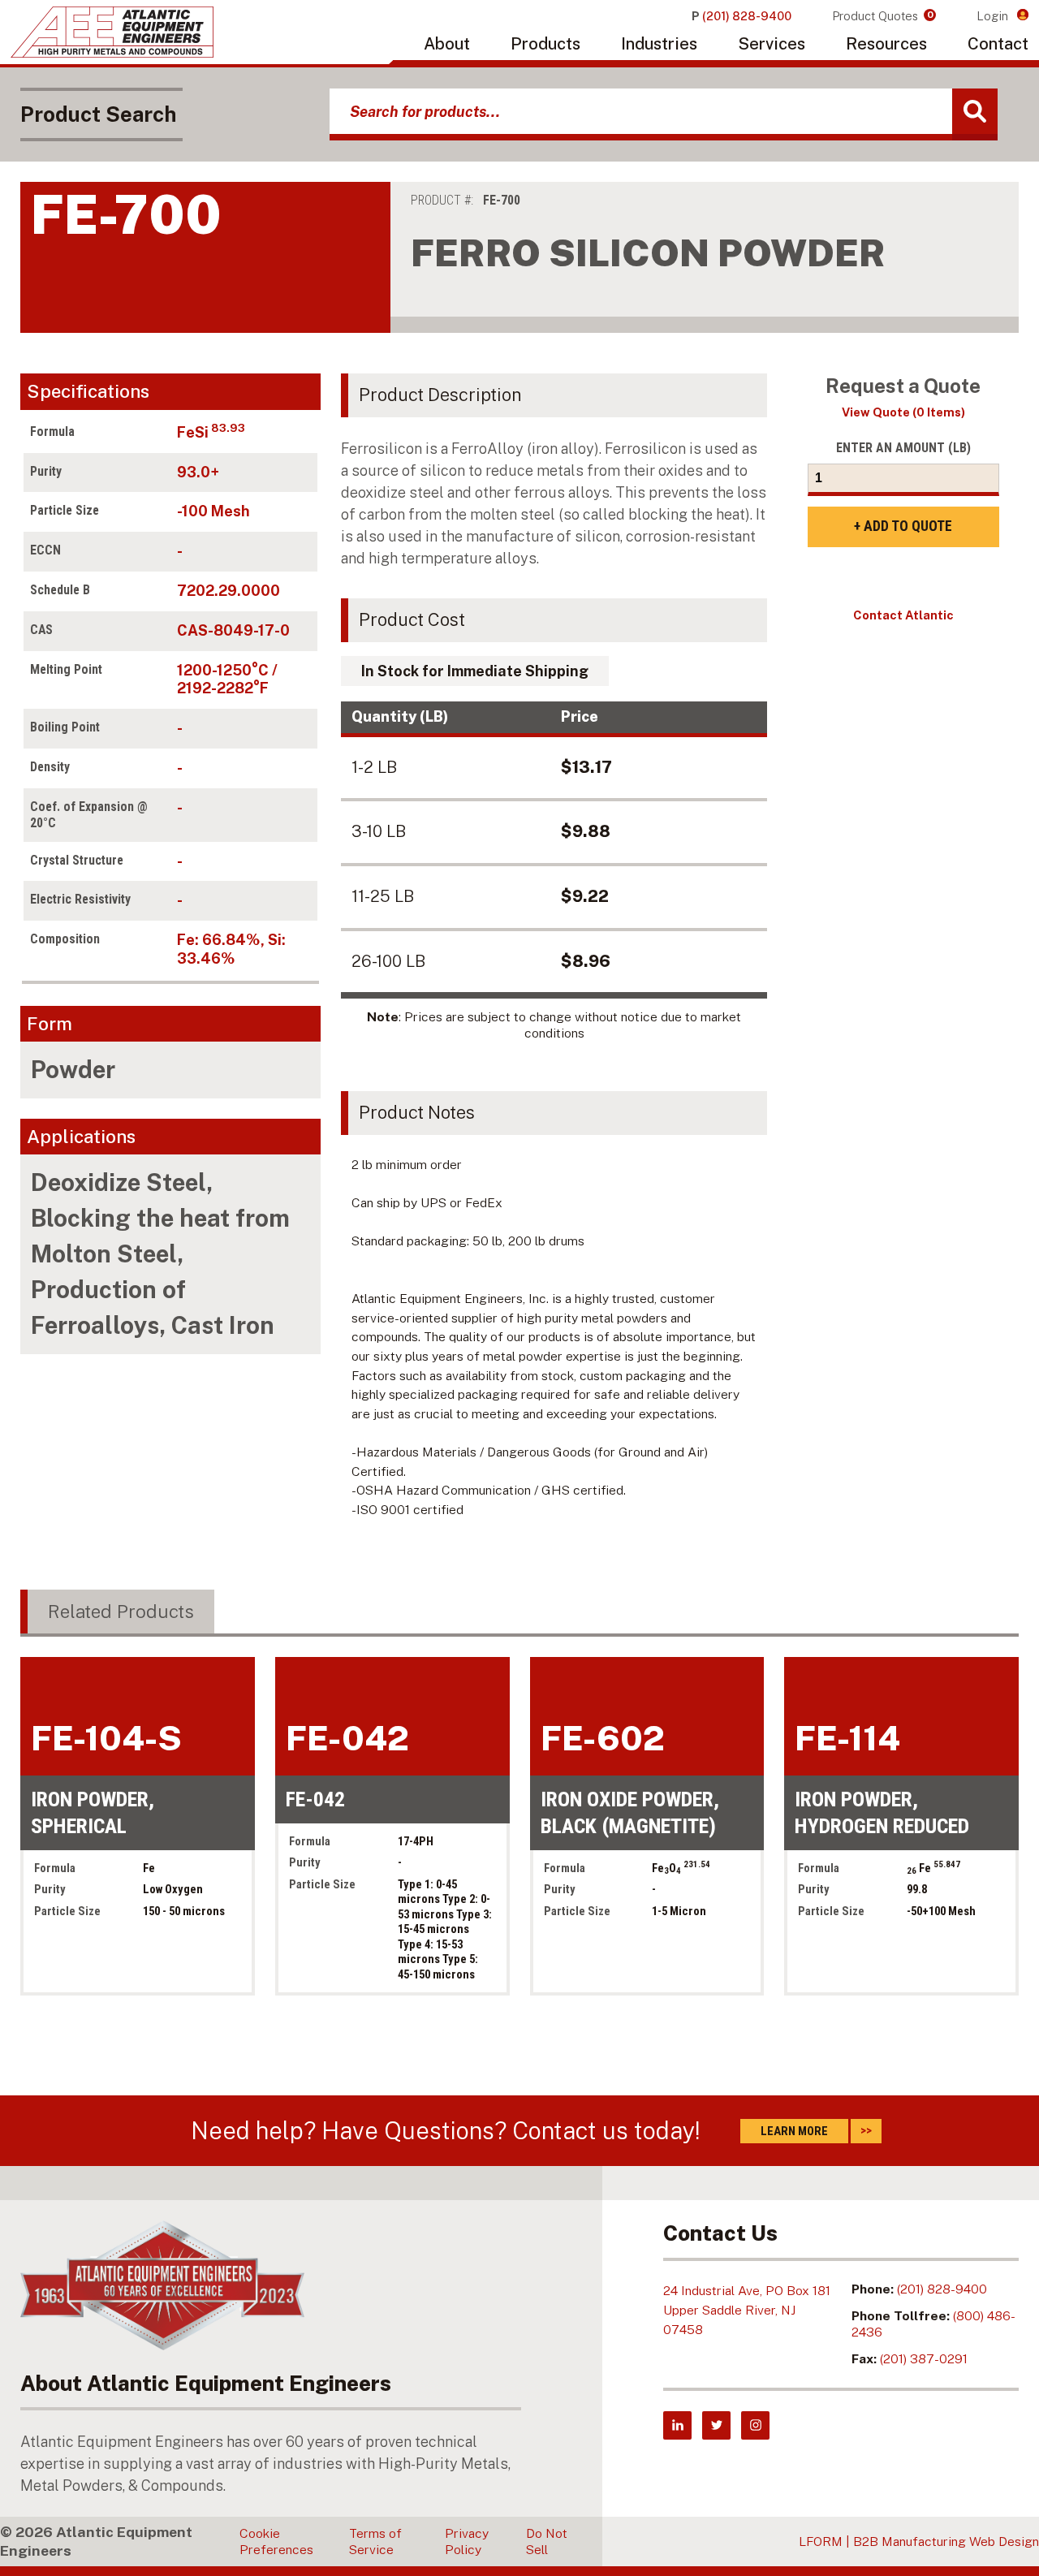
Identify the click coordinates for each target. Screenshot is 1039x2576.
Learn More (794, 2131)
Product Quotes (883, 16)
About (447, 44)
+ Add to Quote (903, 526)
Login (994, 16)
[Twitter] (716, 2425)
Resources (886, 44)
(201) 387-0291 (924, 2359)
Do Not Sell (547, 2541)
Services (772, 44)
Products (545, 44)
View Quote (903, 412)
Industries (659, 44)
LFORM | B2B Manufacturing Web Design (919, 2541)
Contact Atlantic (903, 615)
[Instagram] (755, 2425)
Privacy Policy (467, 2541)
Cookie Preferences (276, 2541)
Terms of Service (375, 2541)
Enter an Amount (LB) (903, 448)
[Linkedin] (677, 2425)
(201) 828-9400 (942, 2289)
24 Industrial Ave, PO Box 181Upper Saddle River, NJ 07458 (747, 2310)
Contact (998, 44)
